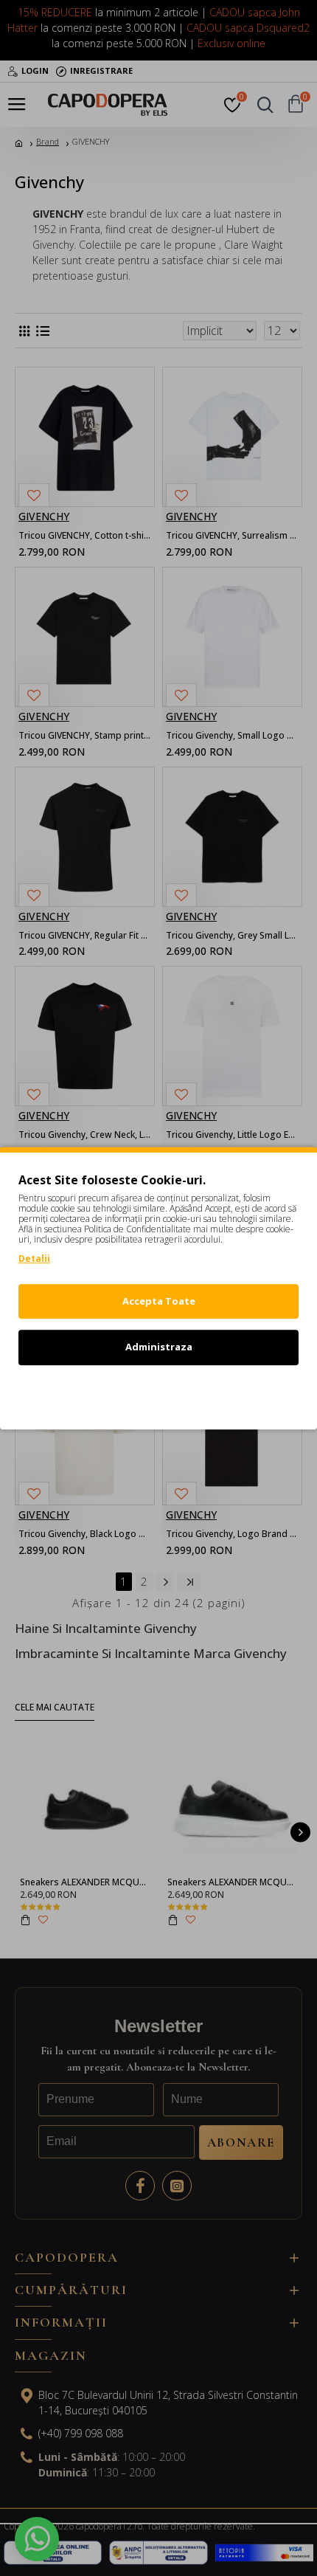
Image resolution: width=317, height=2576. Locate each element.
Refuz (158, 1393)
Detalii (34, 1258)
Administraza (159, 1347)
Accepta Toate (159, 1301)
